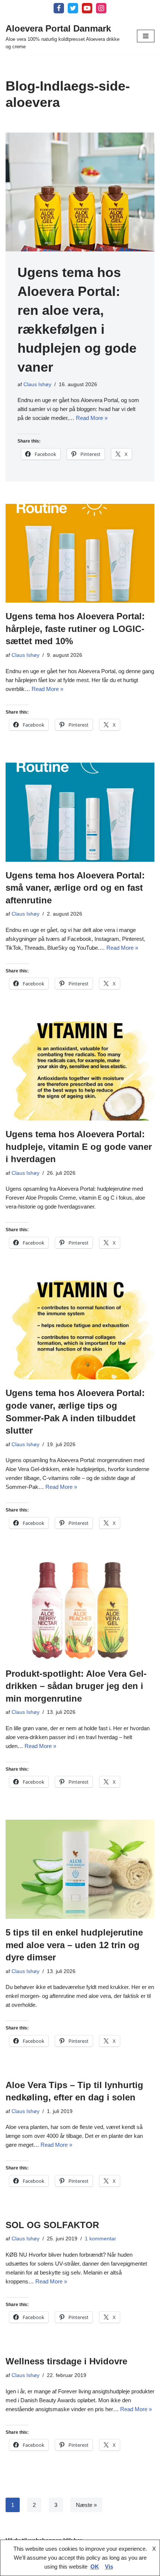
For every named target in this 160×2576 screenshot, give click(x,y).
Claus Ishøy (37, 384)
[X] (73, 8)
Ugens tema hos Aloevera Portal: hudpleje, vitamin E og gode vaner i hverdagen (79, 1147)
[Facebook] (59, 8)
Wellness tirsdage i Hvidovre (66, 2361)
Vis (109, 2567)
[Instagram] (101, 8)
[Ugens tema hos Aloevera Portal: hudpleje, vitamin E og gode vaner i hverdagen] (80, 1071)
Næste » (86, 2505)
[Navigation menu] (146, 36)
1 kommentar (100, 2239)
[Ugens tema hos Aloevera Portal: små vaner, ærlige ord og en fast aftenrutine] (80, 812)
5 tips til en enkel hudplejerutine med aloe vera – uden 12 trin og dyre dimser (74, 1945)
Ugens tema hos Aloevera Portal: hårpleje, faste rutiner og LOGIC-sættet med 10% (75, 629)
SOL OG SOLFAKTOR (52, 2225)
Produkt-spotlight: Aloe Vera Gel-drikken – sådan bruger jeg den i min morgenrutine (76, 1686)
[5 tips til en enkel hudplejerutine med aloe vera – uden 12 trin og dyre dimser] (80, 1869)
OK (95, 2567)
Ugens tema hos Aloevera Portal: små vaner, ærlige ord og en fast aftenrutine (75, 888)
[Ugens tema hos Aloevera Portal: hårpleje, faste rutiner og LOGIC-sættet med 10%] (80, 553)
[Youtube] (87, 8)
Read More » (92, 418)
